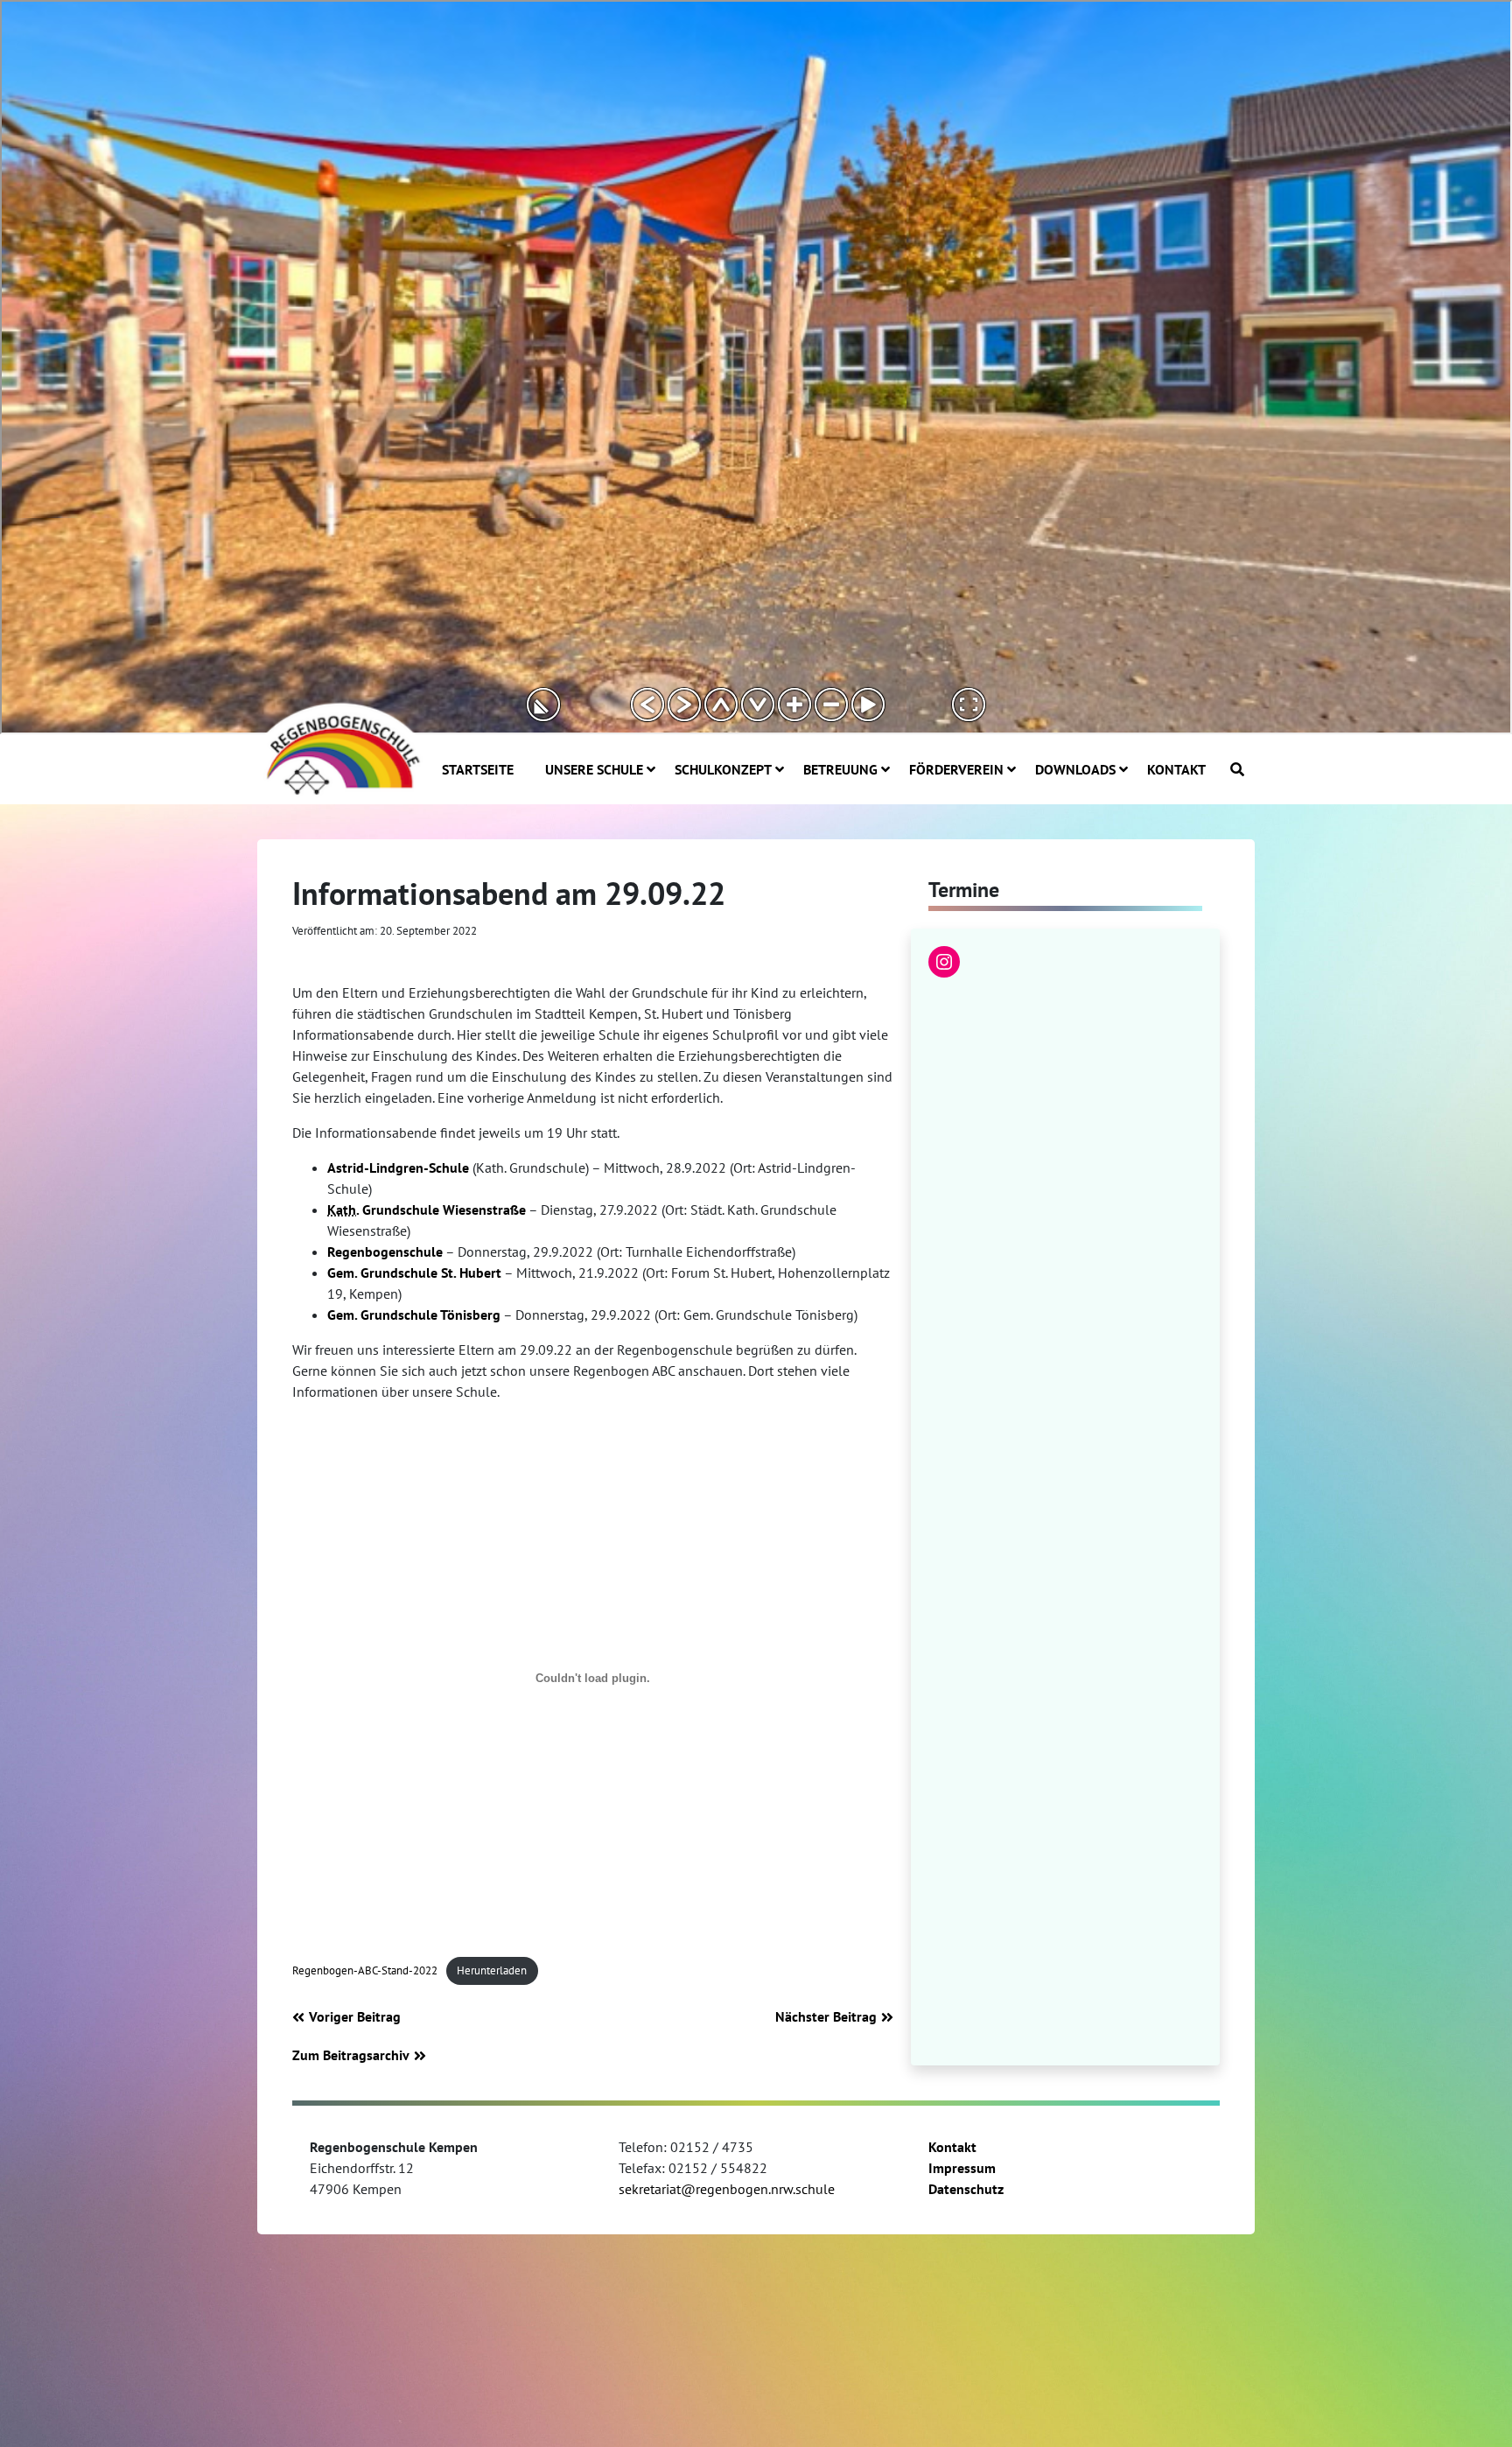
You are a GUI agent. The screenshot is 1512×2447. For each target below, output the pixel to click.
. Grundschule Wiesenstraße (427, 1209)
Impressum (962, 2168)
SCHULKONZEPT (723, 769)
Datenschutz (966, 2189)
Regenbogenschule (385, 1252)
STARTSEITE (478, 769)
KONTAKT (1176, 769)
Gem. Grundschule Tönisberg (414, 1315)
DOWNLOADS (1075, 769)
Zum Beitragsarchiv (351, 2055)
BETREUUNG (840, 769)
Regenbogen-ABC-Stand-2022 (365, 1970)
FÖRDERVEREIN (956, 769)
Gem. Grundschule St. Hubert (414, 1273)
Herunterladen (492, 1970)
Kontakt (952, 2147)
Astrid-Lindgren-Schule (398, 1167)
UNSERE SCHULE (594, 769)
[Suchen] (1237, 769)
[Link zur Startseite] (340, 747)
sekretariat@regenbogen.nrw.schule (727, 2189)
